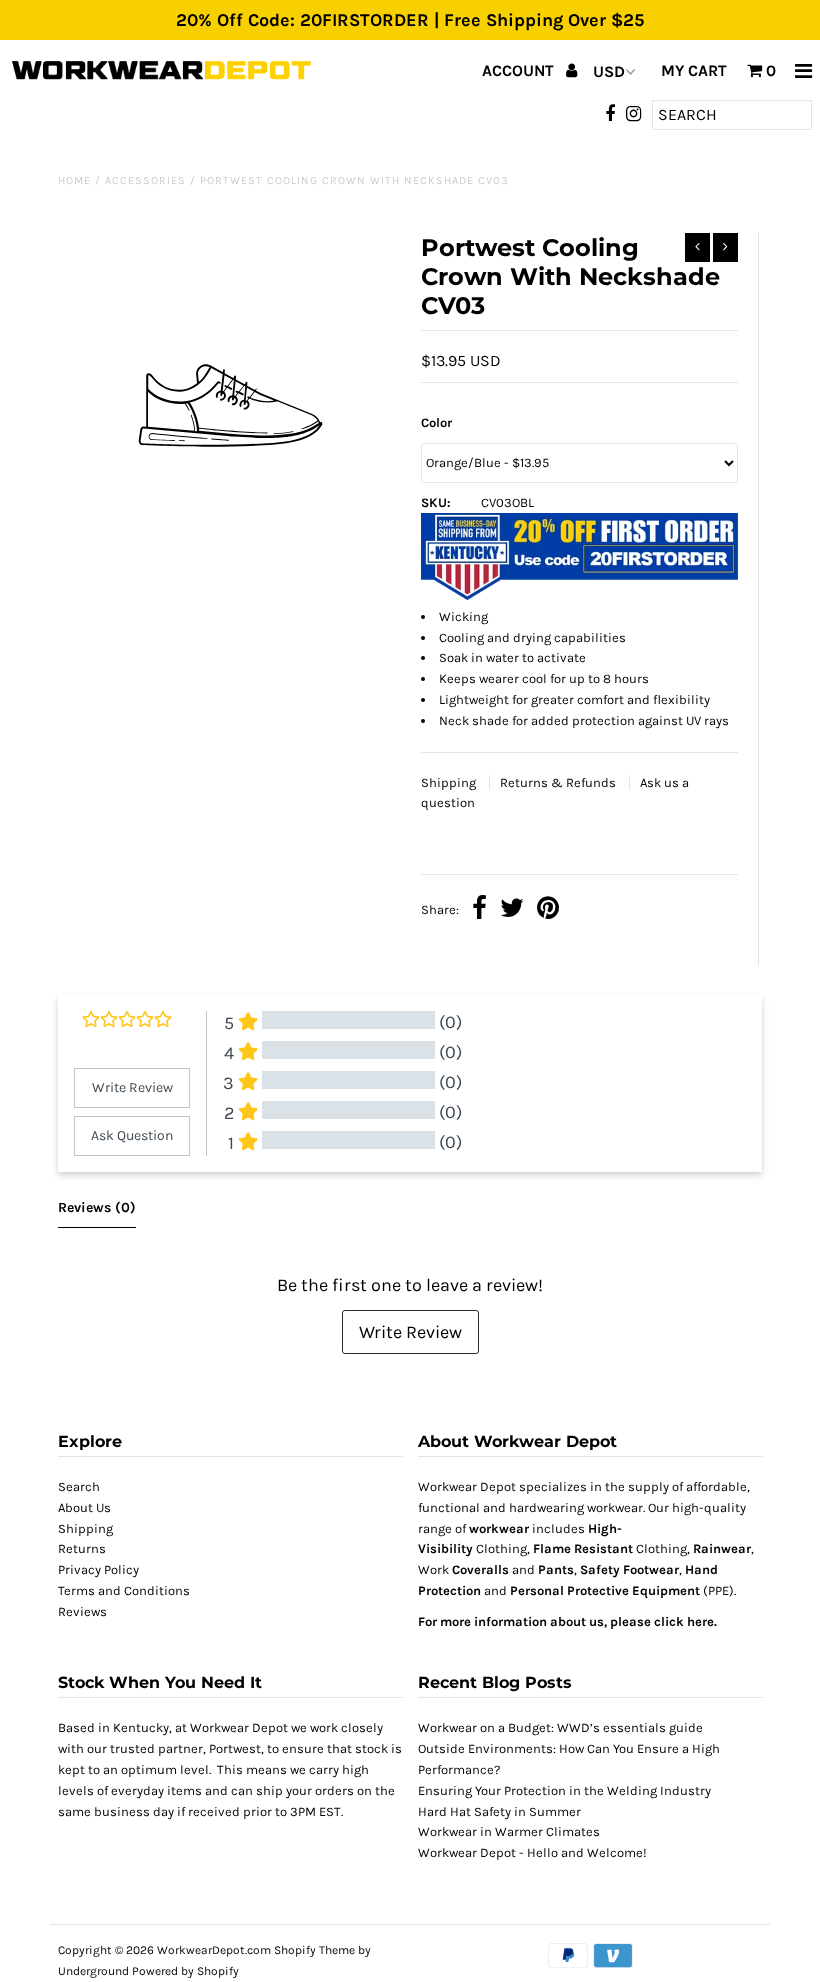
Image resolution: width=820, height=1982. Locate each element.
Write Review (410, 1332)
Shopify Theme (314, 1950)
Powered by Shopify (185, 1971)
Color (436, 422)
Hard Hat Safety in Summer (499, 1811)
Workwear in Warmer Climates (509, 1831)
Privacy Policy (98, 1569)
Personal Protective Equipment (605, 1590)
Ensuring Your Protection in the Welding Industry (564, 1790)
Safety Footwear (629, 1569)
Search (79, 1486)
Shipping (450, 782)
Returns (82, 1548)
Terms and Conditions (124, 1590)
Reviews (82, 1611)
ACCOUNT (520, 70)
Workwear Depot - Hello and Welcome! (532, 1852)
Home (74, 180)
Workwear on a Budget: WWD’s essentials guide (560, 1727)
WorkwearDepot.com (214, 1950)
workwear (499, 1528)
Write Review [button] (132, 1087)
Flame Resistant (583, 1548)
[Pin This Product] (548, 910)
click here (684, 1621)
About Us (84, 1507)
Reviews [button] (97, 1207)
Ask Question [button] (132, 1135)
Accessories (145, 180)
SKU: (436, 502)
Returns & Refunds (559, 782)
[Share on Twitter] (512, 910)
